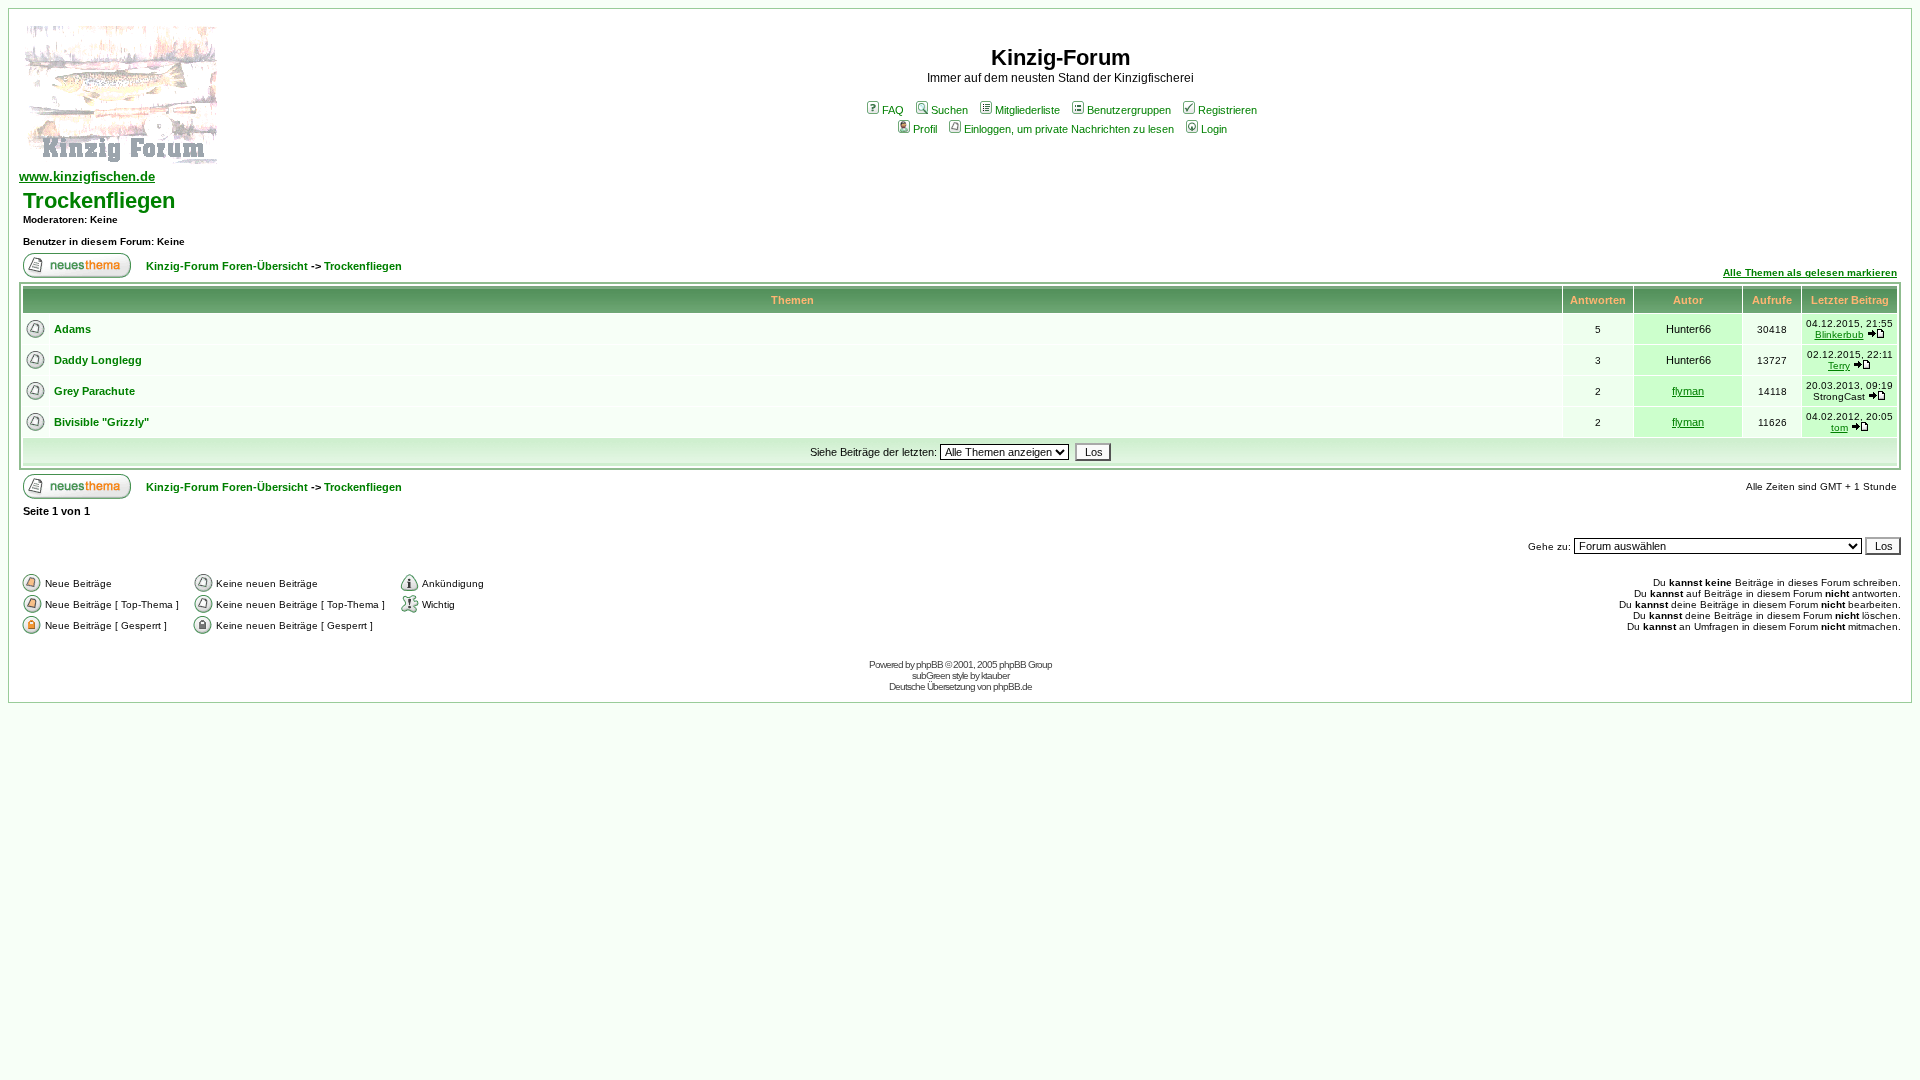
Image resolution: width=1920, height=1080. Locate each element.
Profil (925, 129)
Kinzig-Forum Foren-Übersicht (227, 266)
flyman (1688, 391)
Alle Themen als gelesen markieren (1810, 272)
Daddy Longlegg (98, 360)
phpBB (929, 664)
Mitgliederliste (1027, 110)
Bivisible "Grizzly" (101, 422)
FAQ (893, 110)
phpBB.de (1012, 686)
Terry (1839, 365)
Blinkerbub (1839, 334)
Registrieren (1227, 110)
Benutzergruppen (1129, 110)
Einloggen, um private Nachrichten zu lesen (1069, 129)
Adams (72, 329)
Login (1214, 129)
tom (1839, 427)
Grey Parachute (94, 391)
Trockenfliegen (99, 200)
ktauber (995, 675)
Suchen (949, 110)
